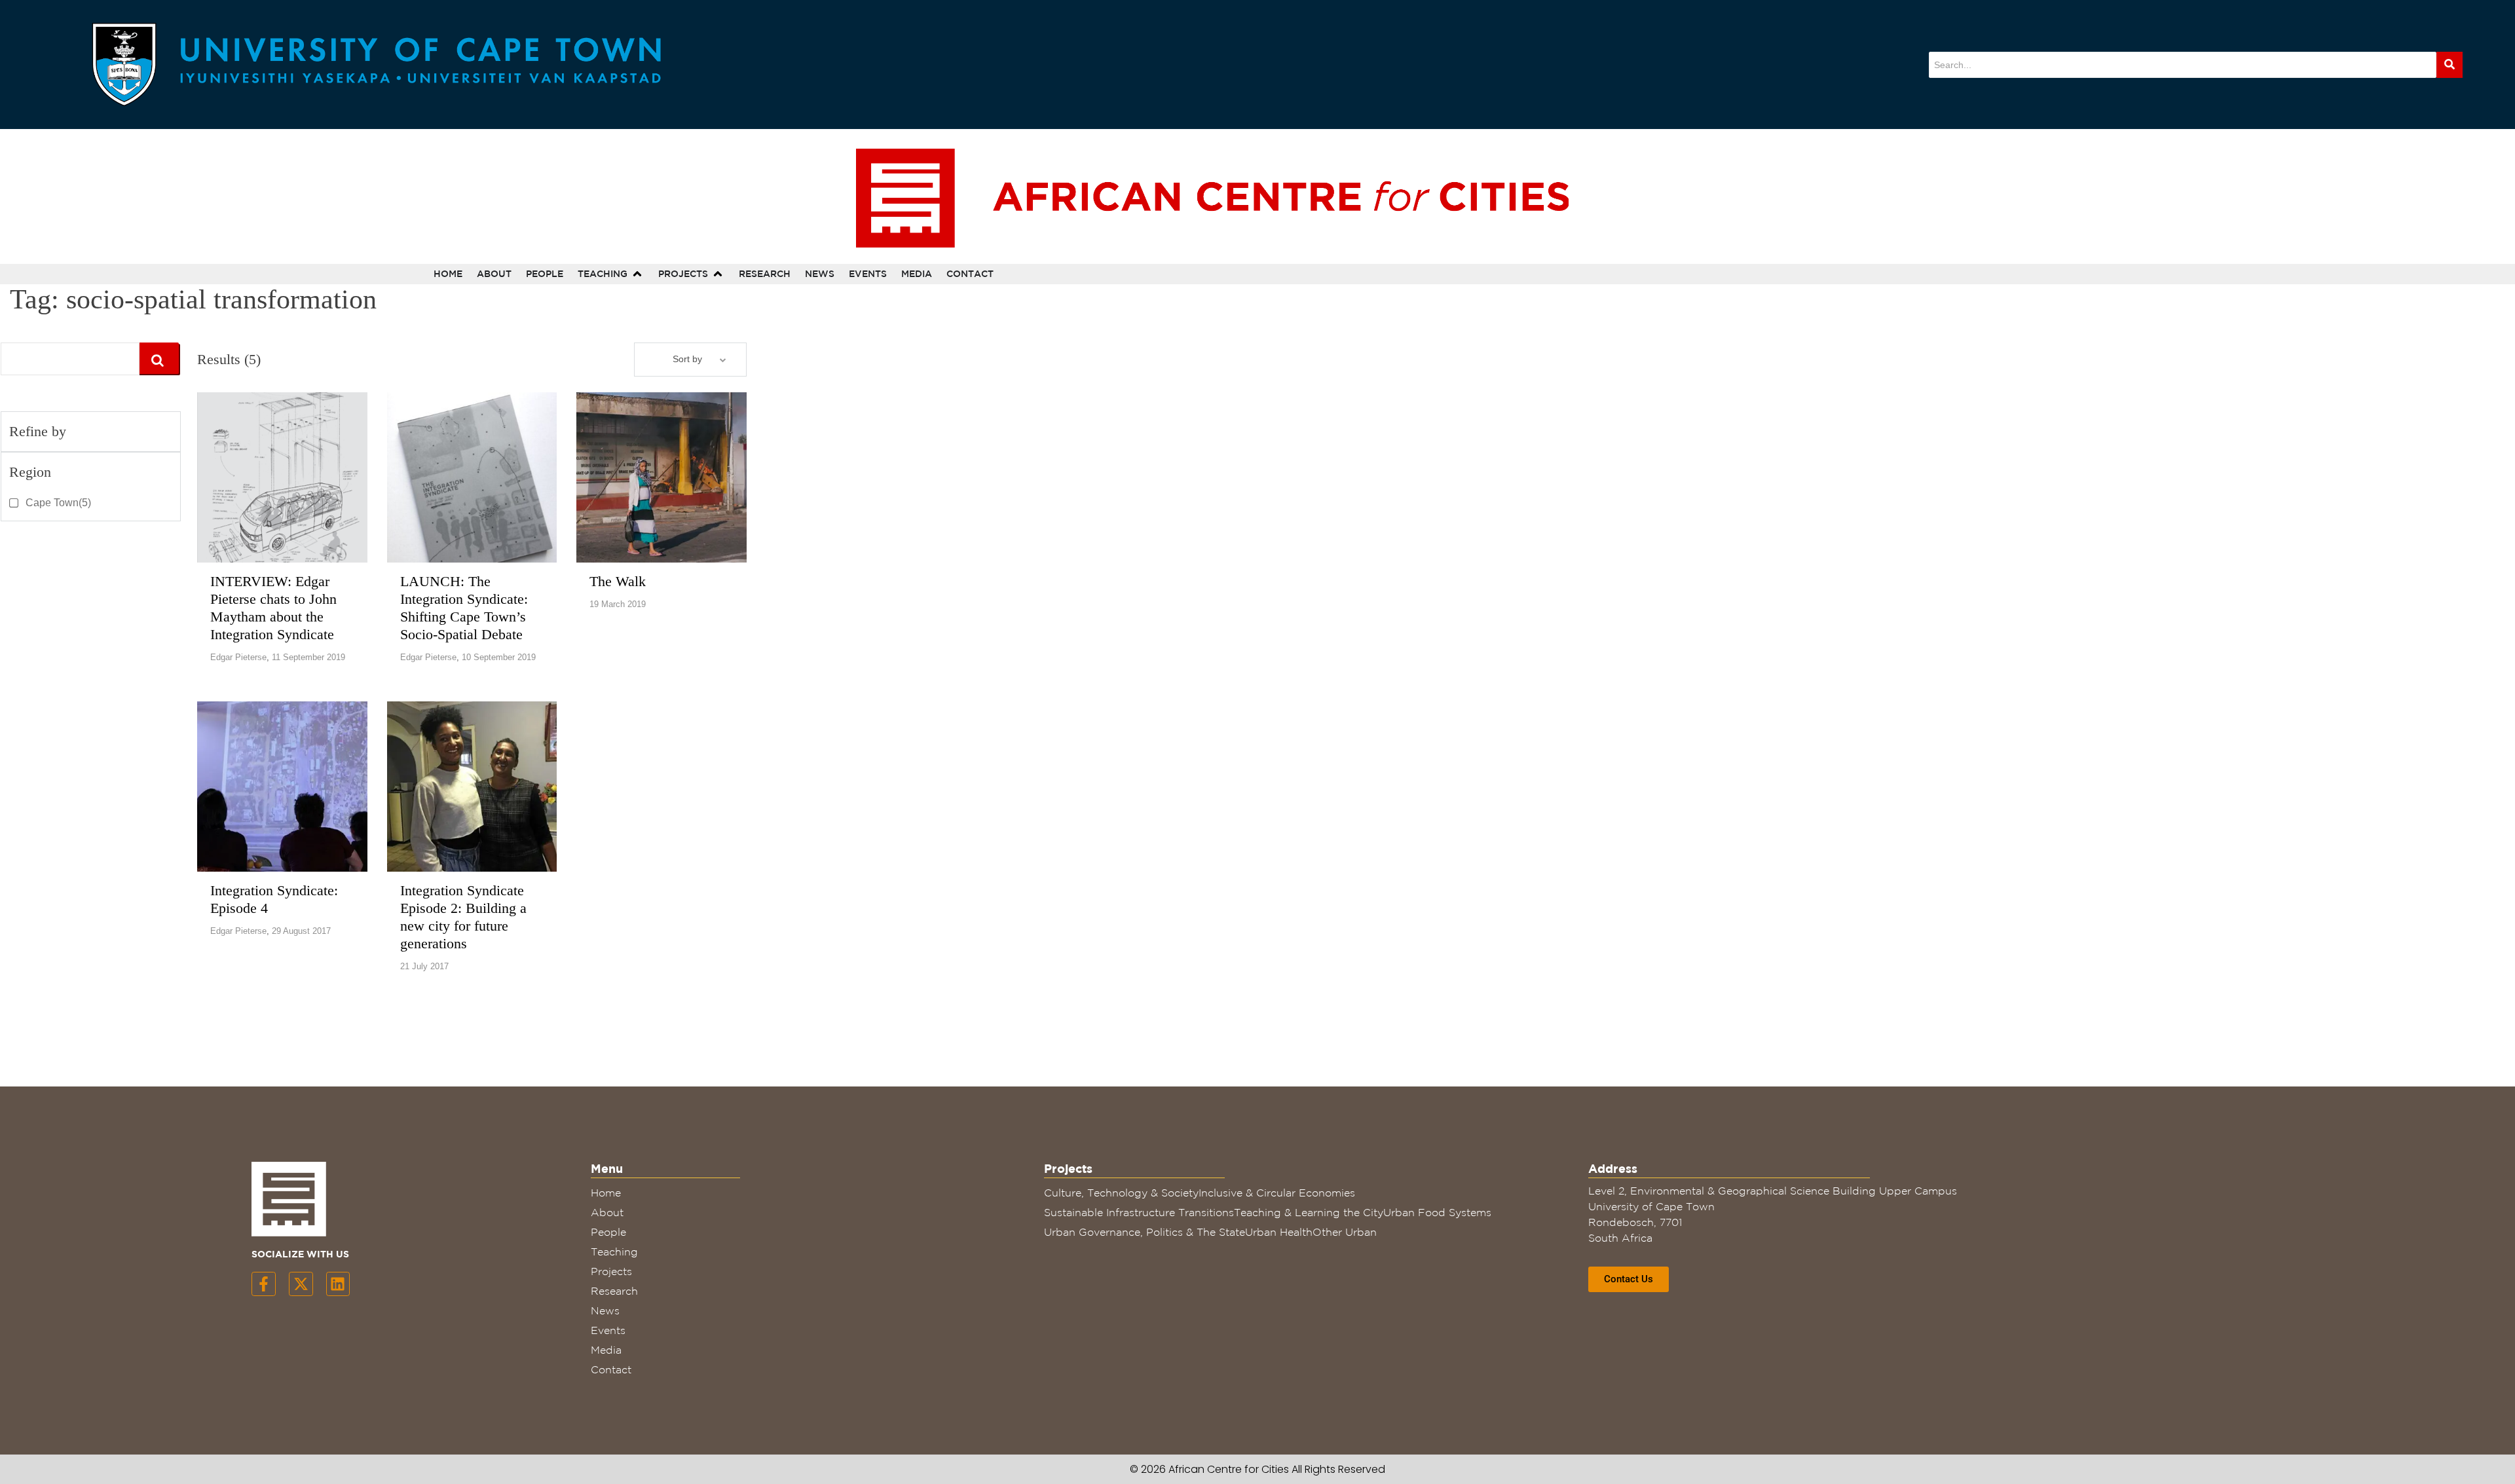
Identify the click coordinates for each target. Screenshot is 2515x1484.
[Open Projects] (718, 274)
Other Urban (1345, 1232)
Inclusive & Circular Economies (1277, 1193)
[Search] (2450, 65)
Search (158, 358)
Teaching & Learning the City (1309, 1212)
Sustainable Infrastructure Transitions (1139, 1212)
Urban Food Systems (1437, 1212)
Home (606, 1193)
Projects (611, 1271)
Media (606, 1350)
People (608, 1232)
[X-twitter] (301, 1284)
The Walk (618, 581)
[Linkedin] (338, 1284)
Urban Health (1279, 1232)
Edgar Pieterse (238, 657)
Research (614, 1291)
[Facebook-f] (264, 1284)
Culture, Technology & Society (1121, 1193)
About (607, 1212)
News (605, 1310)
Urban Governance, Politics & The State (1145, 1232)
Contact (611, 1369)
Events (608, 1330)
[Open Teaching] (637, 274)
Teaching (614, 1252)
